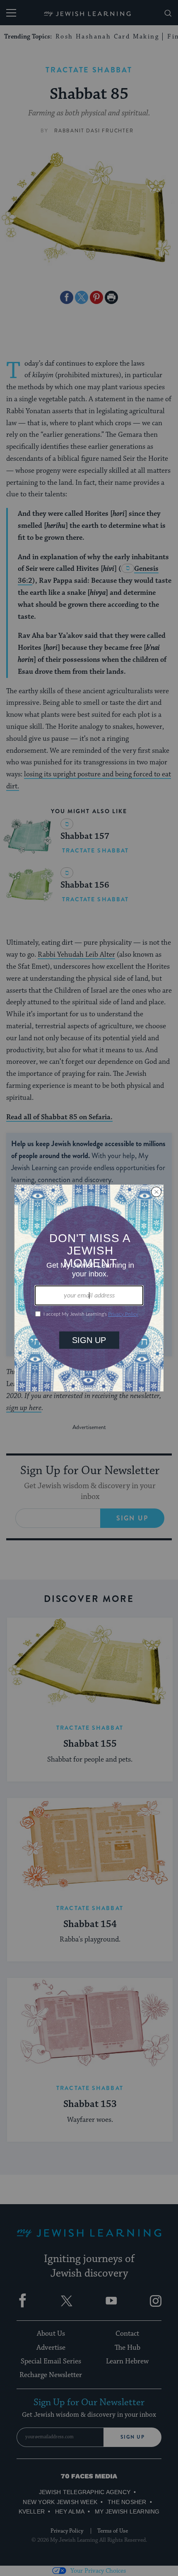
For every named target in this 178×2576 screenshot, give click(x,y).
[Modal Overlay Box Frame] (89, 1288)
